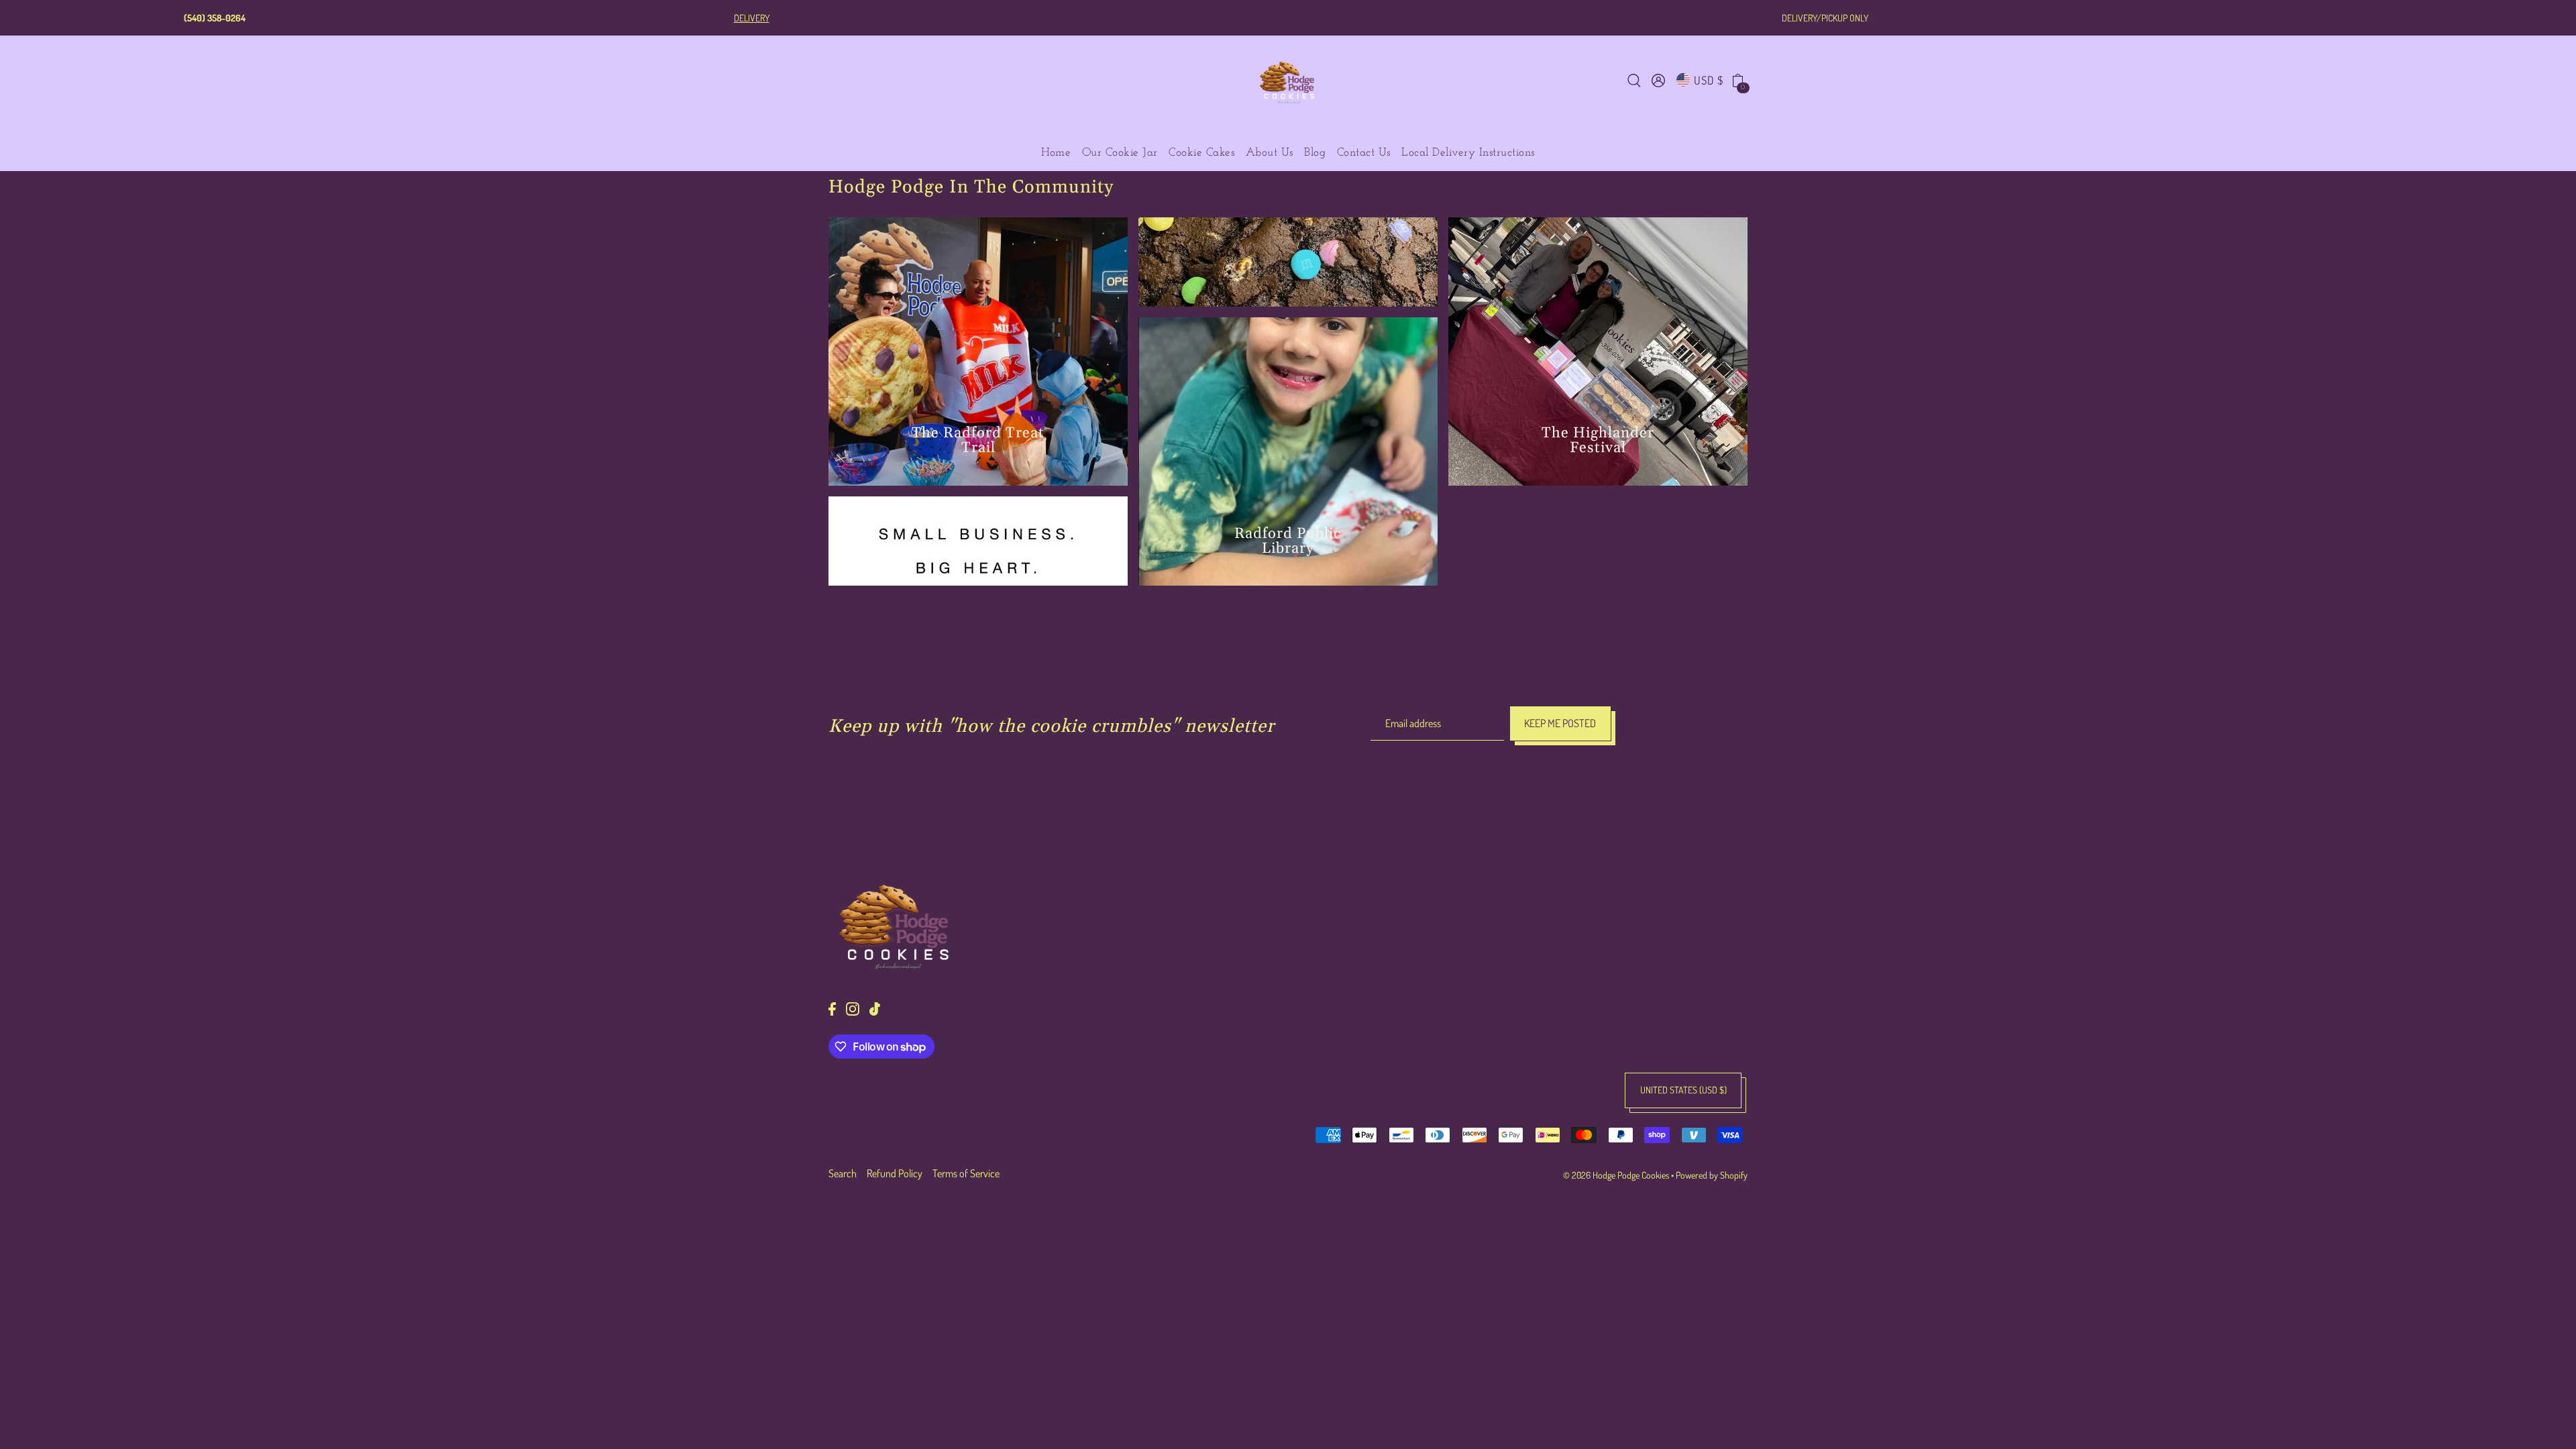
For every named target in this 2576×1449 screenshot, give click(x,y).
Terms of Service (966, 1173)
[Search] (1634, 79)
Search (843, 1173)
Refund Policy (895, 1173)
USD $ (1709, 80)
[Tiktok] (875, 1008)
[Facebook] (832, 1008)
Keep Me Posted (1560, 723)
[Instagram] (853, 1008)
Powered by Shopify (1712, 1175)
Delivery (752, 18)
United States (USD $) (1683, 1090)
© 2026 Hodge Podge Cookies (1616, 1175)
